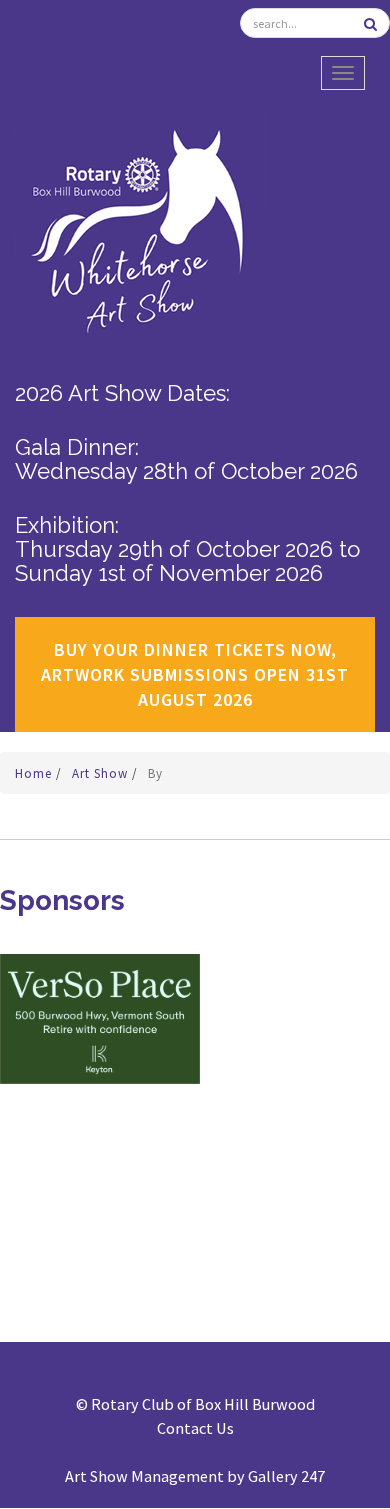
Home (35, 773)
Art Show (102, 773)
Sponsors (62, 900)
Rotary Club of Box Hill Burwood (203, 1404)
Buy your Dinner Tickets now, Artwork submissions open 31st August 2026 (195, 674)
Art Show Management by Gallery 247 (195, 1476)
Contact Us (195, 1428)
